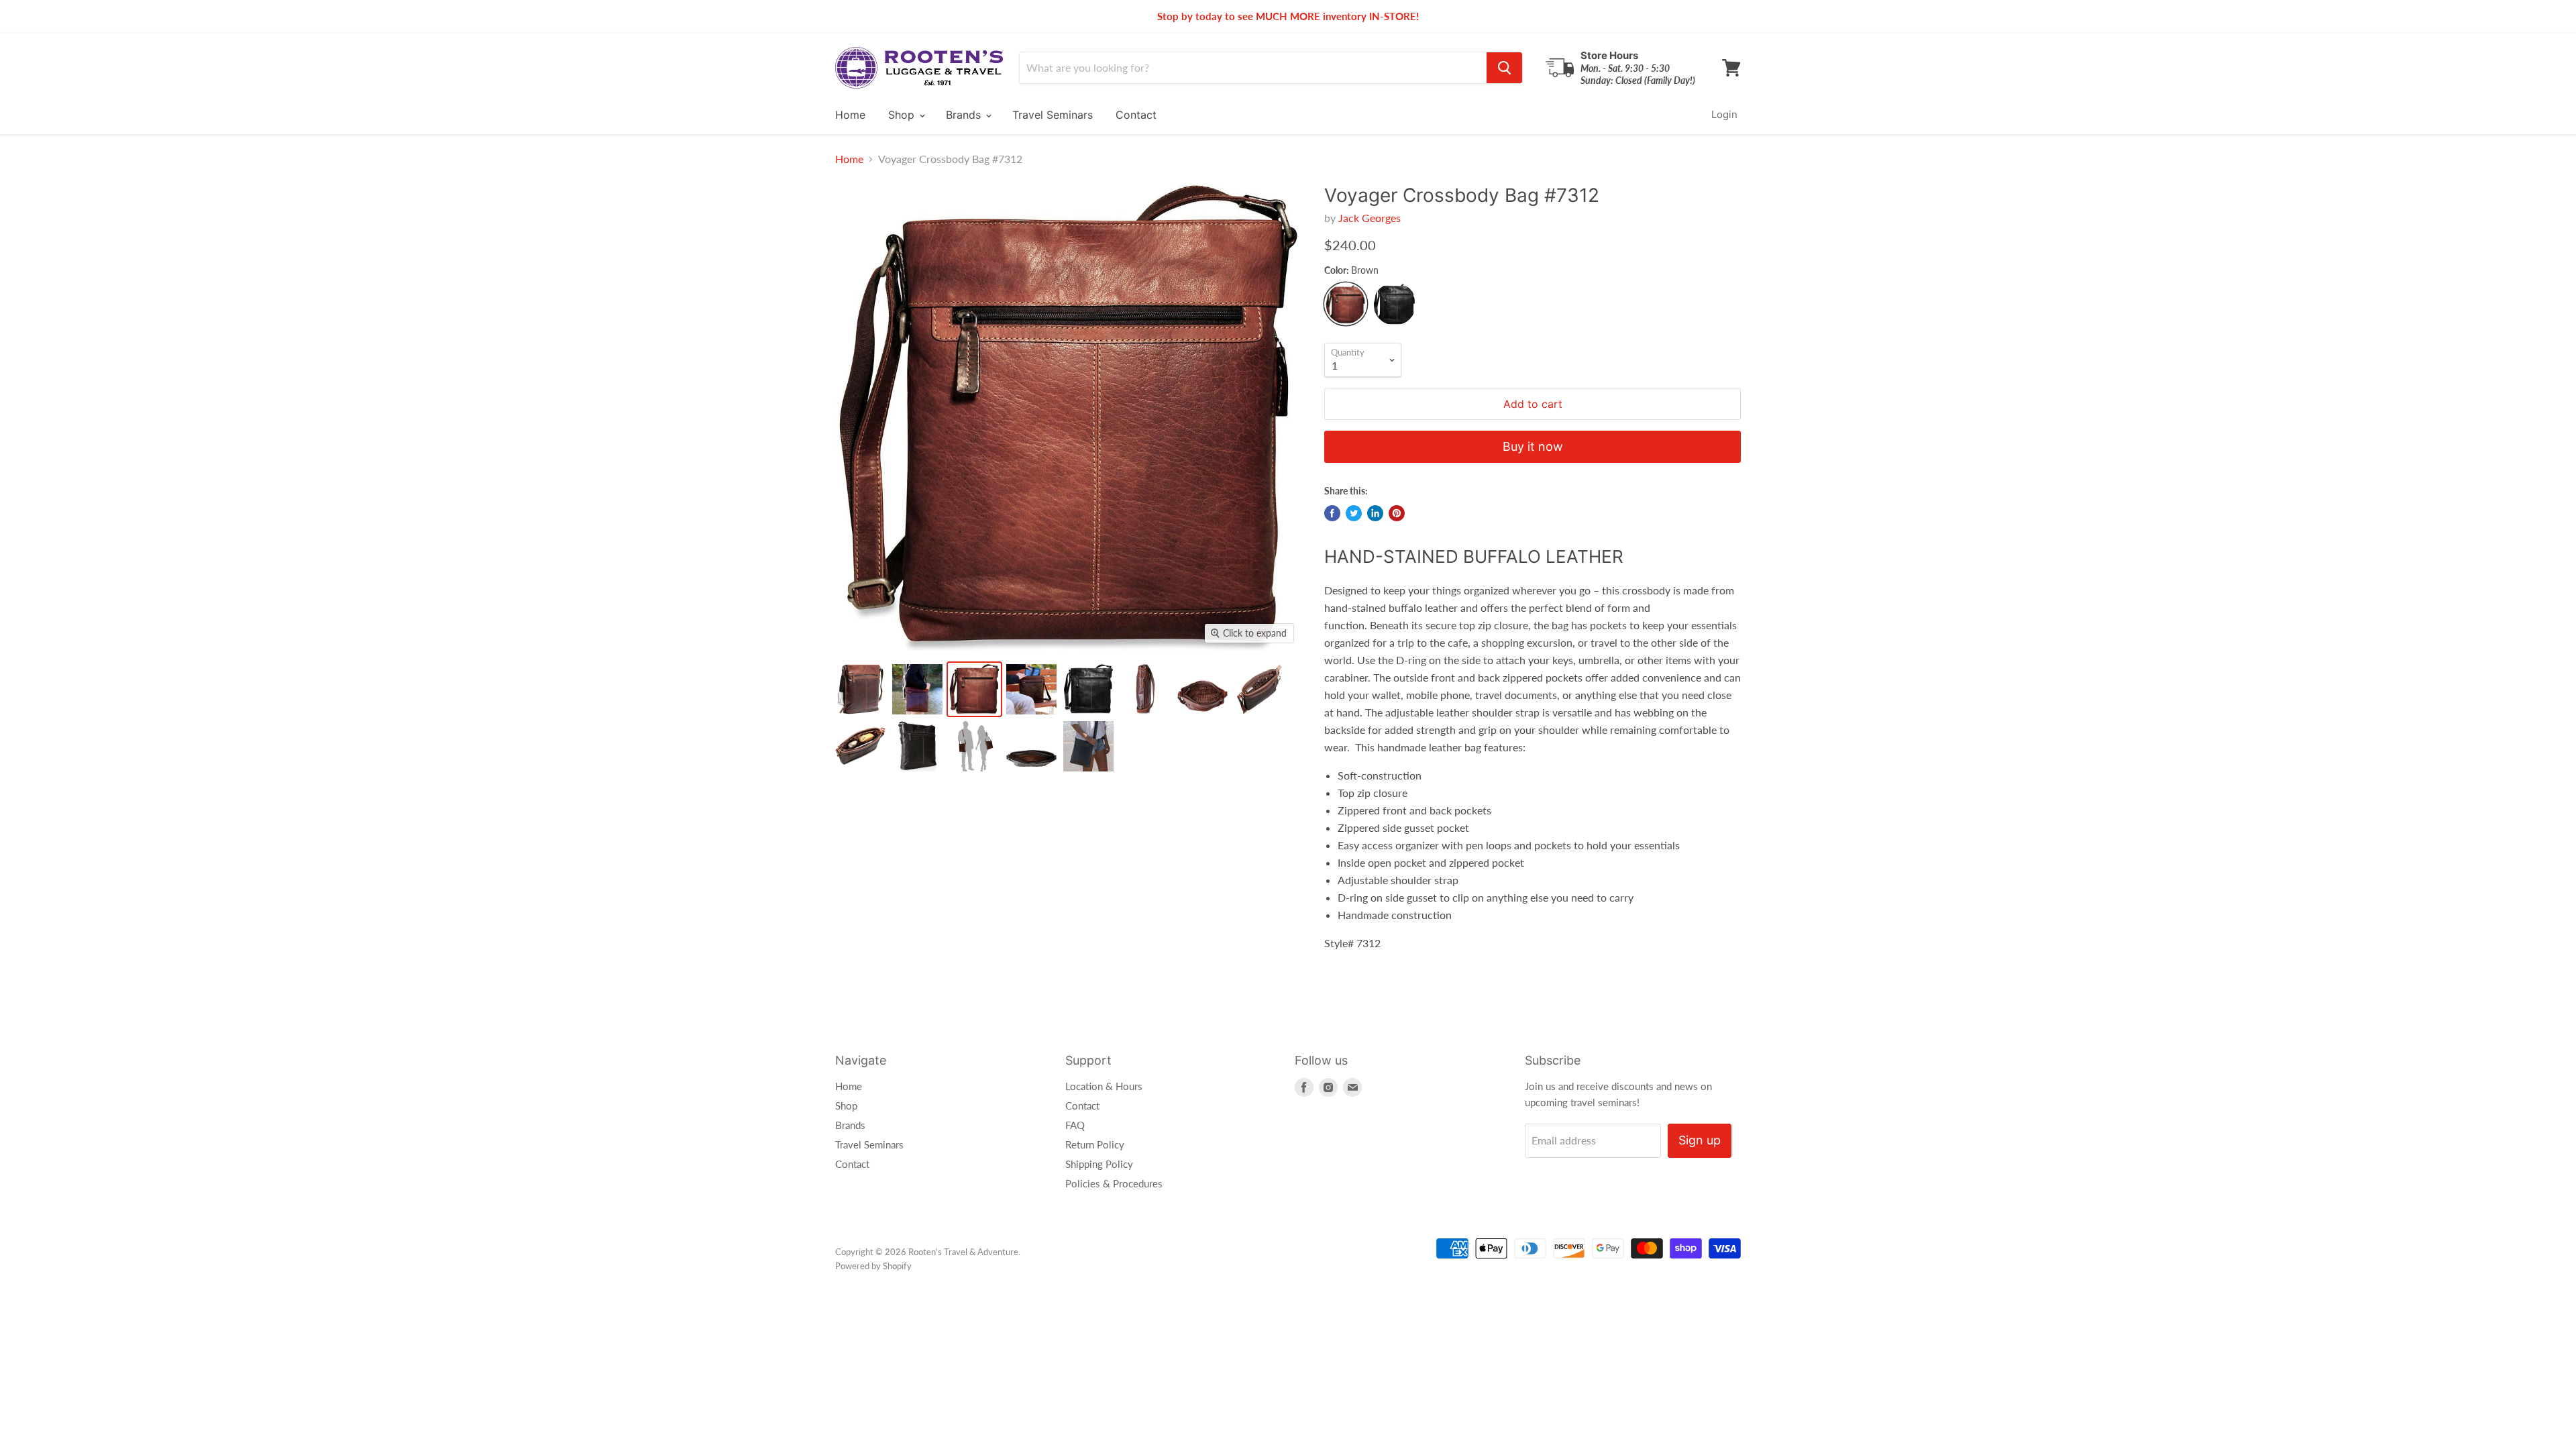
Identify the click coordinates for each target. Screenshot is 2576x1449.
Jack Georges (1370, 218)
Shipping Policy (1099, 1164)
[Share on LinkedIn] (1375, 513)
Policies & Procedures (1114, 1183)
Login (1724, 114)
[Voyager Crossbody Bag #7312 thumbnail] (860, 689)
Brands (965, 115)
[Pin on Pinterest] (1397, 513)
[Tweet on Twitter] (1354, 513)
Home (850, 115)
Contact (1136, 115)
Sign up (1700, 1140)
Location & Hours (1104, 1086)
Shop (903, 115)
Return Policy (1095, 1144)
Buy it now (1533, 446)
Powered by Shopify (873, 1266)
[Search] (1504, 68)
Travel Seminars (1053, 115)
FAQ (1075, 1125)
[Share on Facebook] (1332, 513)
